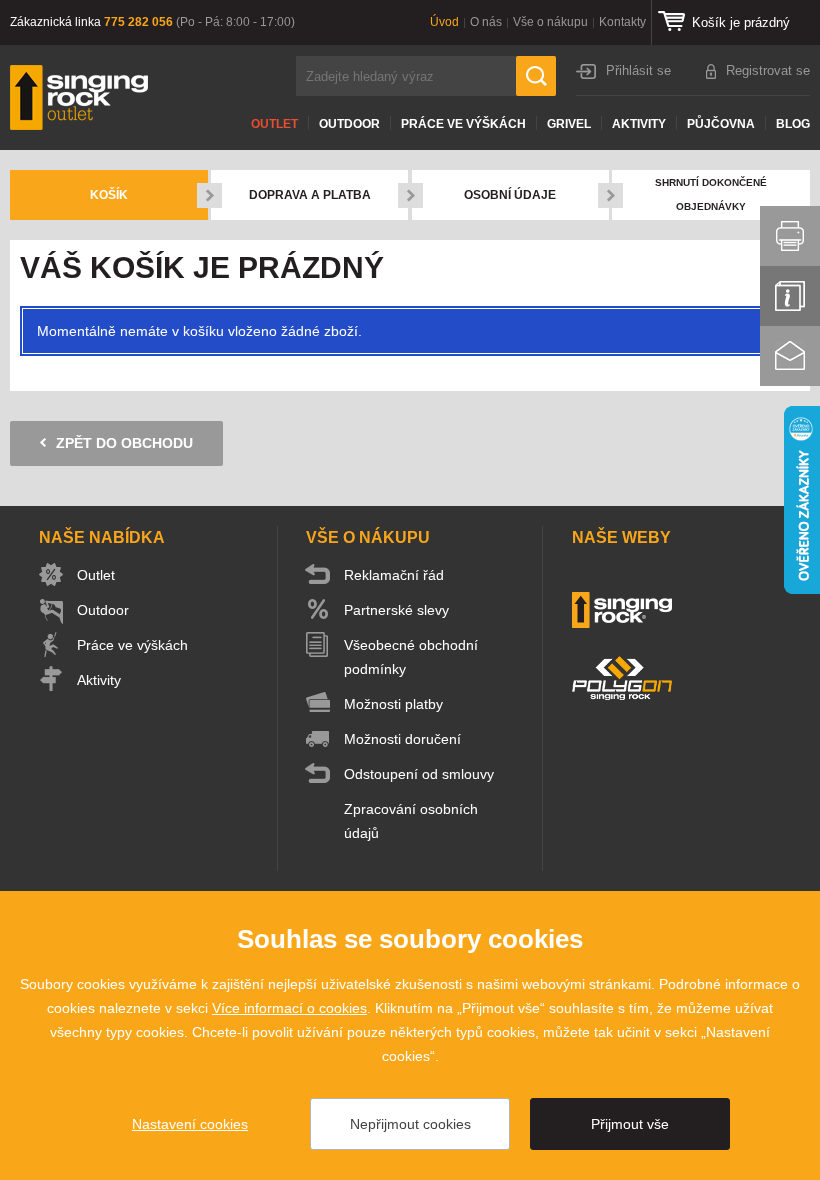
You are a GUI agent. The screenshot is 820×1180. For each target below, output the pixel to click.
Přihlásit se (638, 70)
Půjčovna (721, 124)
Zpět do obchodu (124, 443)
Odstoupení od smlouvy (419, 774)
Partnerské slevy (396, 610)
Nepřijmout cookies (410, 1124)
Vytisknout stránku (790, 236)
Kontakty (622, 22)
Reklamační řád (394, 575)
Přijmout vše (630, 1124)
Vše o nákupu (550, 22)
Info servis (790, 296)
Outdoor (349, 124)
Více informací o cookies (289, 1008)
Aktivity (639, 124)
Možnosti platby (393, 704)
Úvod (444, 22)
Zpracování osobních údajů (411, 821)
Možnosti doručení (402, 739)
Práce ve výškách (463, 124)
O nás (486, 22)
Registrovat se (768, 70)
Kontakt (790, 356)
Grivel (569, 124)
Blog (793, 124)
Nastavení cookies (190, 1124)
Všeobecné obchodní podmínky (411, 657)
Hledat (536, 76)
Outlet (274, 124)
